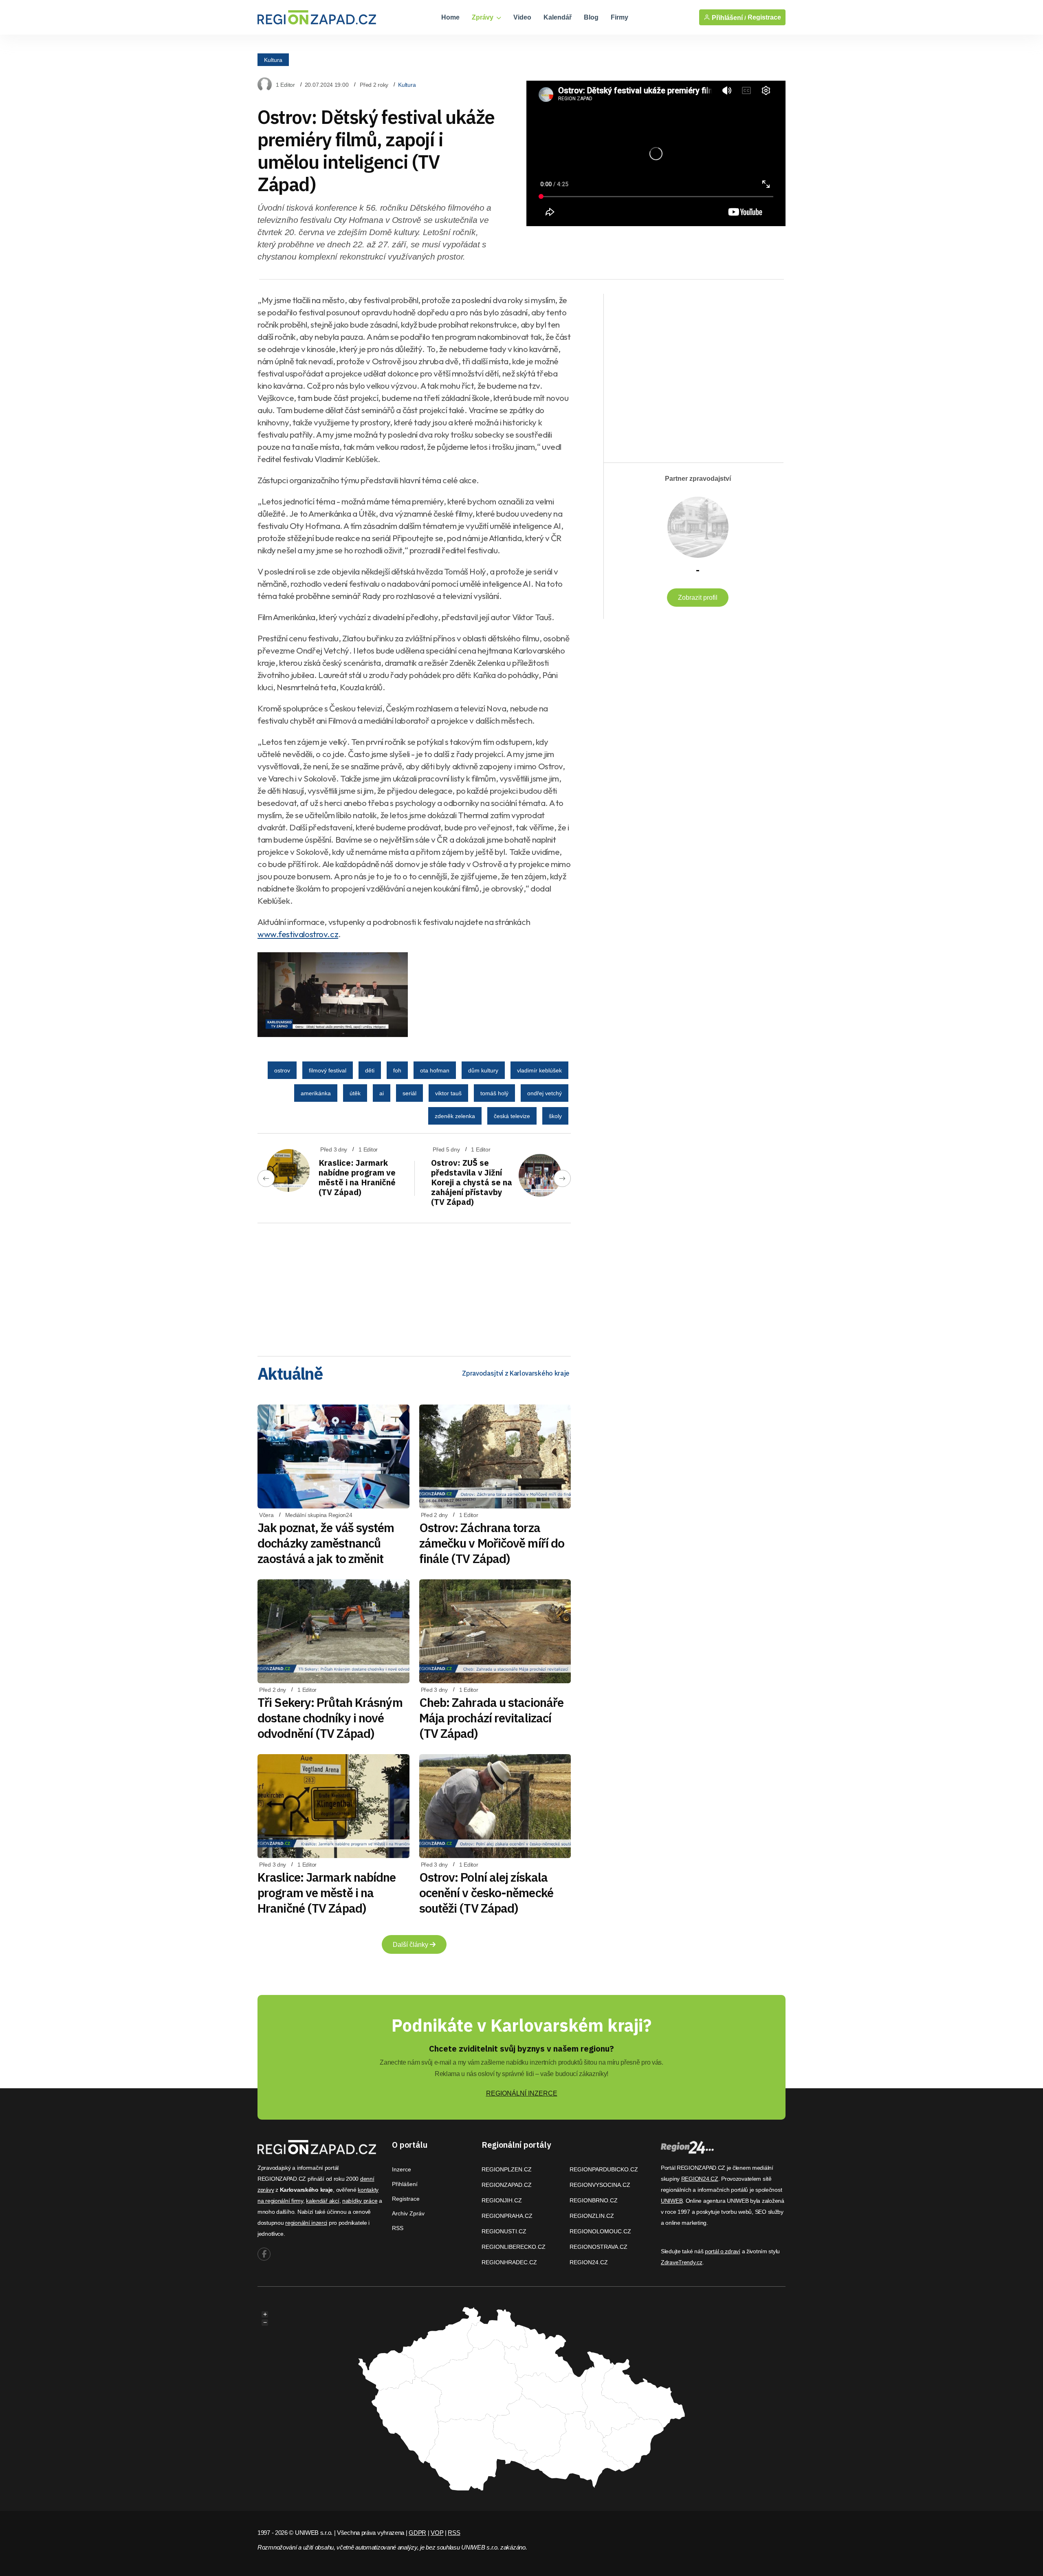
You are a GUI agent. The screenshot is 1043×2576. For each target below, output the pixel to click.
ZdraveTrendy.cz (682, 2262)
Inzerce (402, 2169)
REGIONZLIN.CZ (592, 2216)
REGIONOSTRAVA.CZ (599, 2247)
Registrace (764, 17)
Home (450, 17)
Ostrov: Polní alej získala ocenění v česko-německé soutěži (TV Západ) (486, 1892)
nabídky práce (360, 2201)
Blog (591, 17)
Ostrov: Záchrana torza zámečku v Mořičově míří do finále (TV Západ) (492, 1543)
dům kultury (483, 1070)
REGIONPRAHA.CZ (507, 2216)
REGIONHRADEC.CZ (509, 2262)
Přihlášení (405, 2184)
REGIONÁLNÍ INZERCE (522, 2093)
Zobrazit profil (698, 598)
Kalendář (558, 17)
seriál (409, 1093)
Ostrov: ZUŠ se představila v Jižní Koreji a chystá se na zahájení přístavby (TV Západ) (472, 1182)
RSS (398, 2228)
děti (370, 1070)
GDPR (417, 2533)
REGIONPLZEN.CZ (507, 2169)
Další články (411, 1945)
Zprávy (483, 17)
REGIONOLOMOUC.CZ (600, 2231)
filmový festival (328, 1070)
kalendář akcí (322, 2201)
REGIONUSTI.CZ (504, 2231)
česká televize (512, 1116)
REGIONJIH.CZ (502, 2200)
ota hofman (435, 1070)
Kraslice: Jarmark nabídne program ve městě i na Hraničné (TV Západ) (357, 1177)
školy (555, 1116)
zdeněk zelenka (455, 1116)
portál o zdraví (723, 2251)
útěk (355, 1093)
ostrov (282, 1070)
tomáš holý (494, 1093)
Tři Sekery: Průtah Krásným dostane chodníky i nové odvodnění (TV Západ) (330, 1718)
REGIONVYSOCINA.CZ (600, 2185)
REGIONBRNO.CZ (594, 2200)
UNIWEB (672, 2201)
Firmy (619, 17)
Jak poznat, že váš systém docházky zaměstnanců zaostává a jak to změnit (326, 1543)
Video (522, 17)
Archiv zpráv (408, 2213)
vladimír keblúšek (539, 1070)
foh (397, 1070)
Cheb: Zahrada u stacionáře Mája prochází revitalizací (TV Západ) (492, 1718)
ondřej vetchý (545, 1093)
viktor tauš (448, 1093)
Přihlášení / (728, 18)
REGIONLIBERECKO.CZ (514, 2247)
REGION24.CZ (589, 2262)
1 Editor (285, 85)
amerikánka (316, 1093)
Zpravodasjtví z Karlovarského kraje (516, 1373)
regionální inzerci (306, 2223)
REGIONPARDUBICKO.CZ (604, 2169)
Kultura (273, 59)
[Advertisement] (414, 1287)
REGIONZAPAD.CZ (507, 2185)
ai (382, 1093)
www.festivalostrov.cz (298, 934)
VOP (437, 2533)
